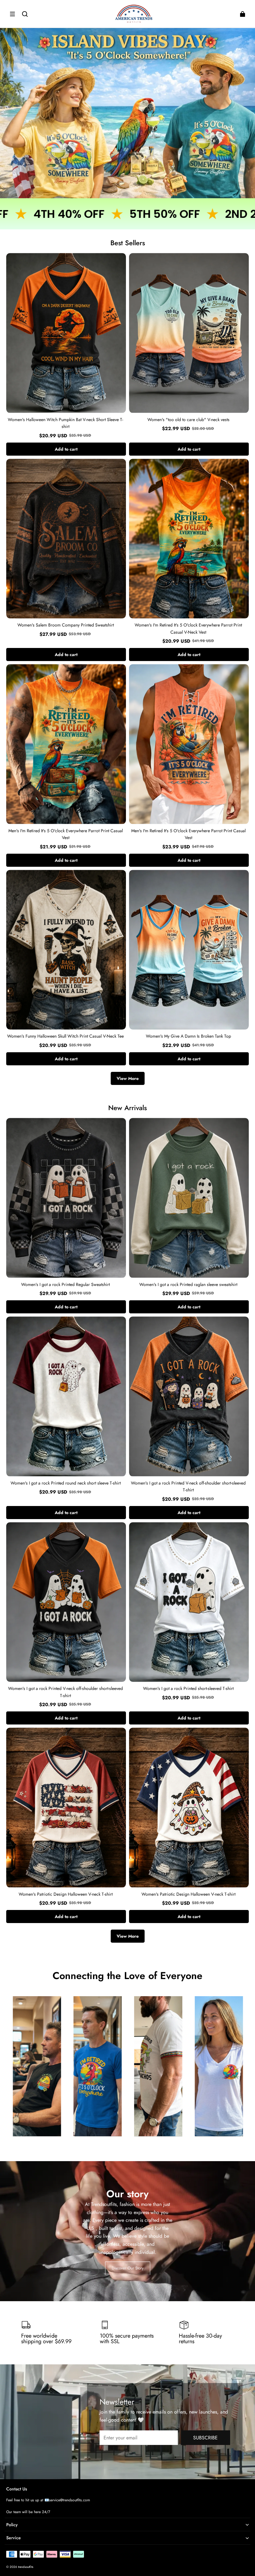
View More (128, 1078)
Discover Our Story (128, 2268)
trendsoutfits (26, 2567)
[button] (12, 14)
